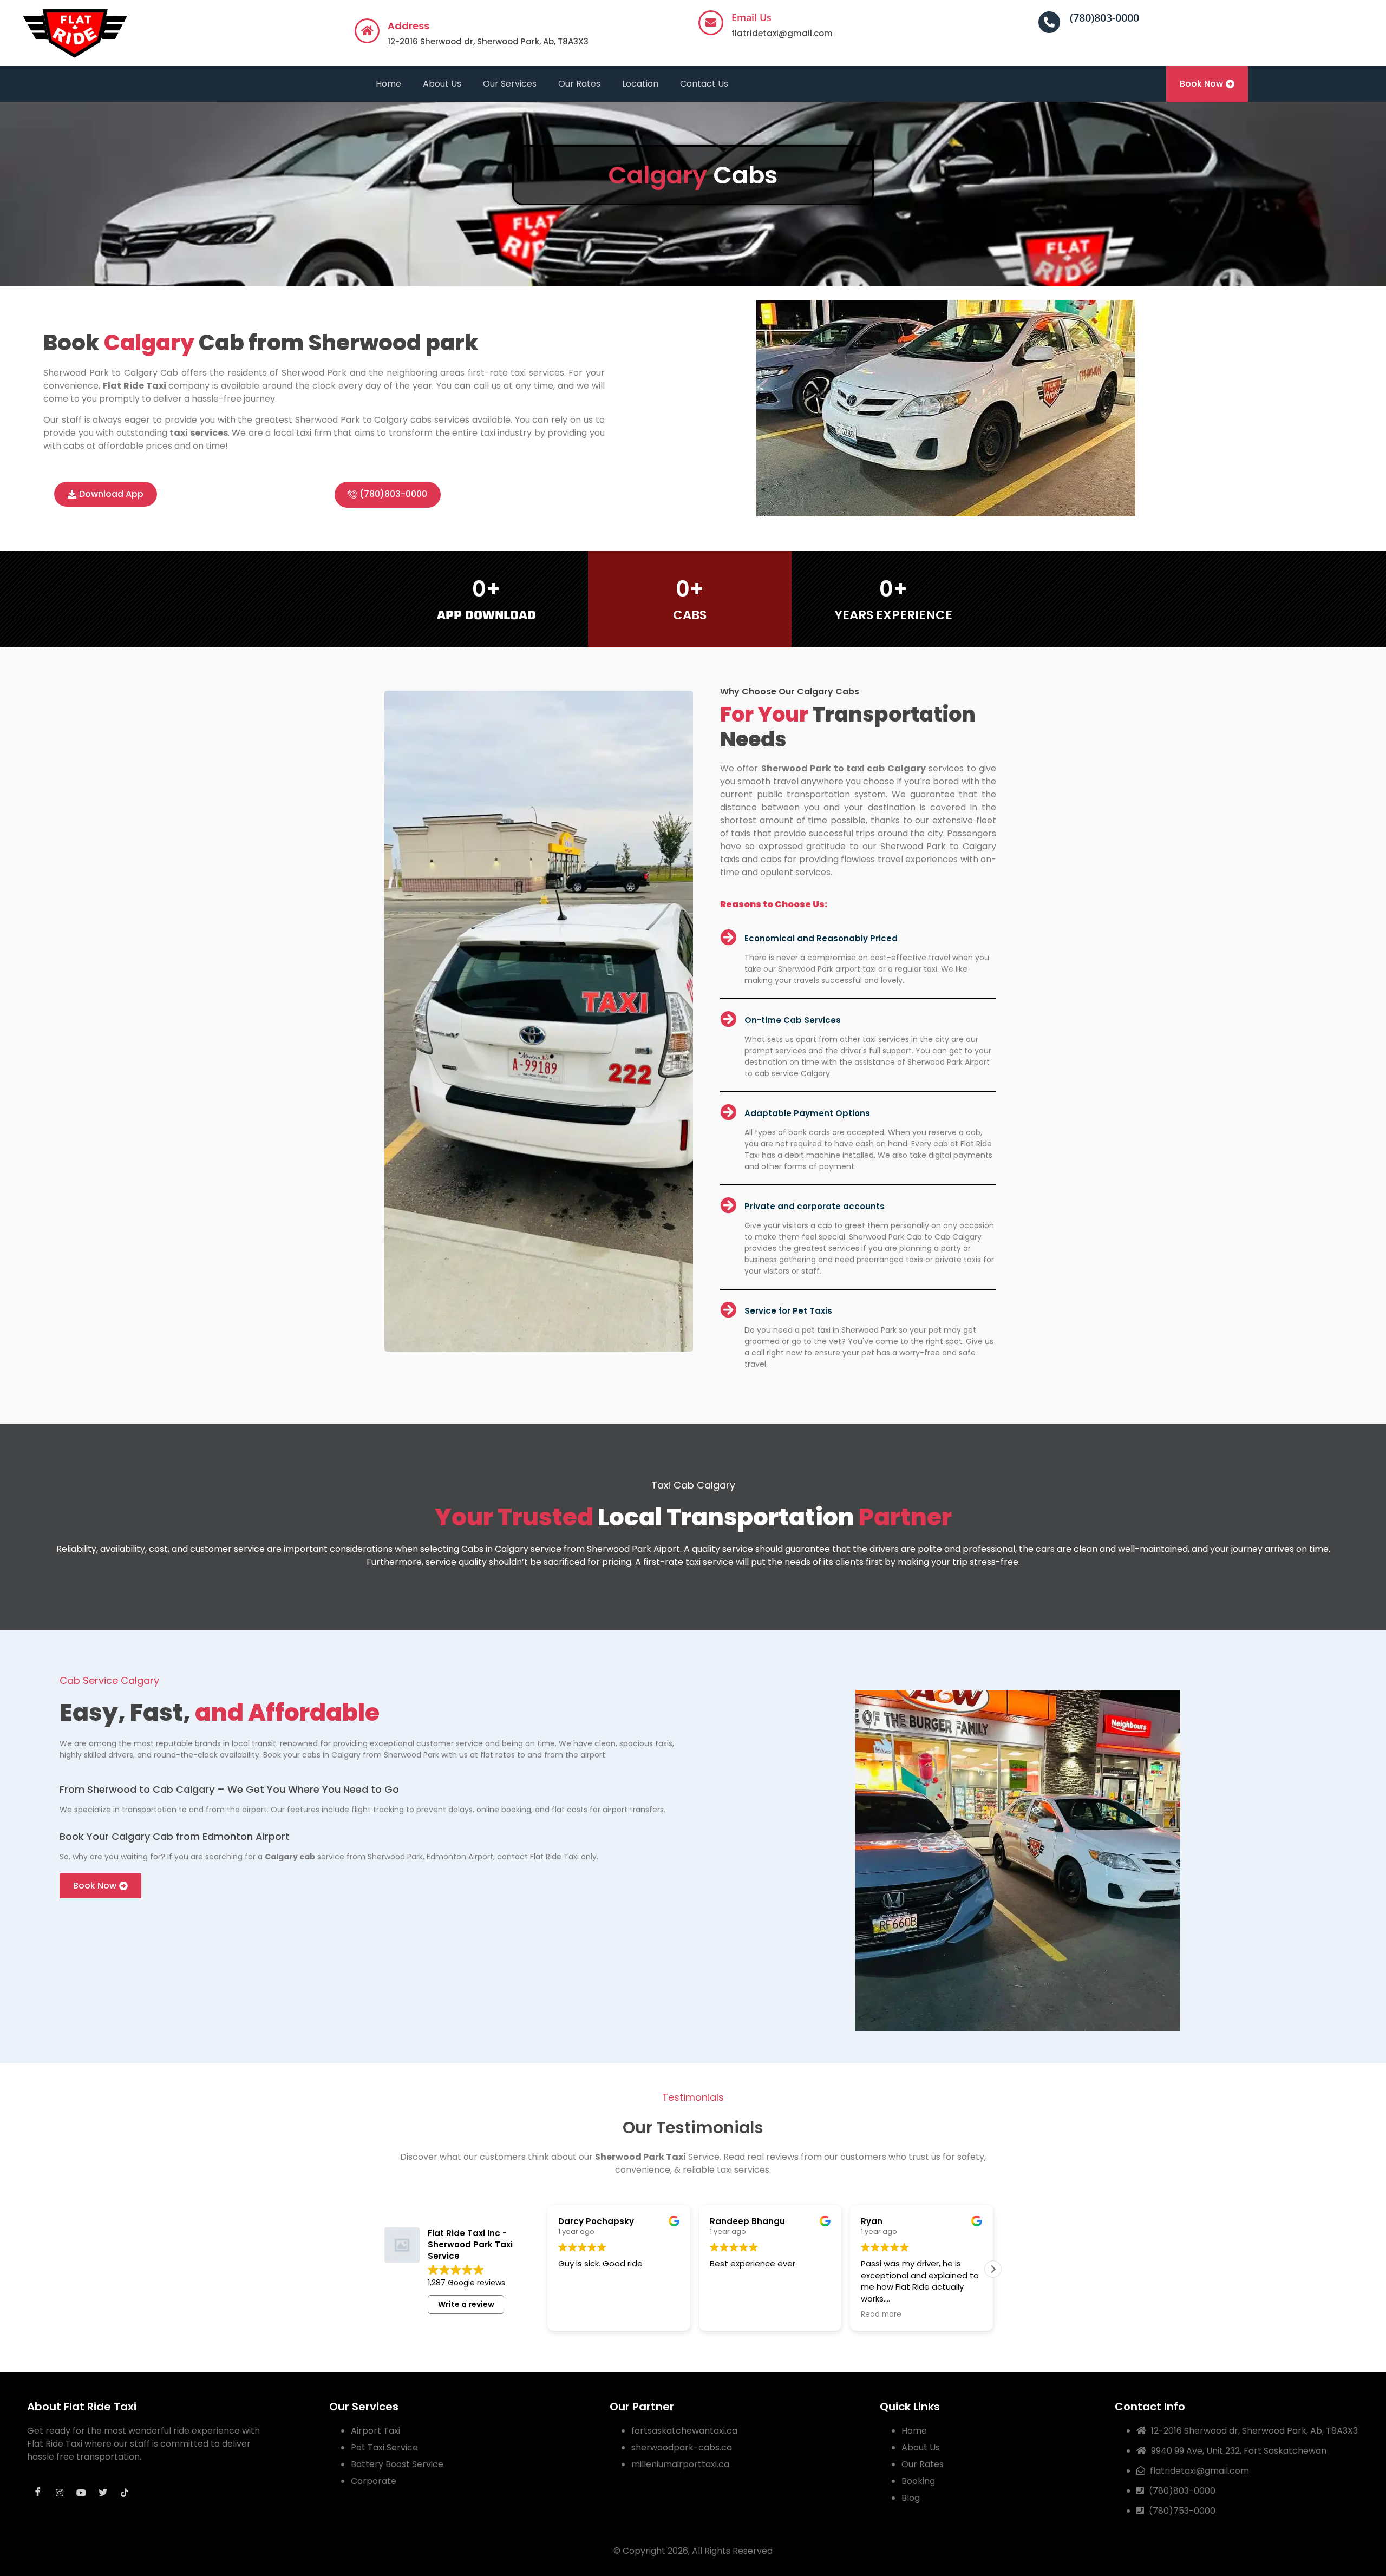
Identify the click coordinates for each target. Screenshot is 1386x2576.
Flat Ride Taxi (135, 386)
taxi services (199, 433)
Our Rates (579, 84)
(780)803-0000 (1104, 18)
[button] (993, 2269)
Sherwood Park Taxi (640, 2157)
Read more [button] (881, 2315)
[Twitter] (103, 2493)
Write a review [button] (466, 2304)
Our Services (510, 84)
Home (388, 84)
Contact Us (704, 84)
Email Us (751, 17)
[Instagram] (60, 2493)
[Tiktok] (125, 2493)
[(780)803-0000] (1049, 22)
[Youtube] (81, 2493)
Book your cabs (292, 1755)
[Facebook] (38, 2493)
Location (640, 84)
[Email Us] (711, 23)
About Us (442, 84)
